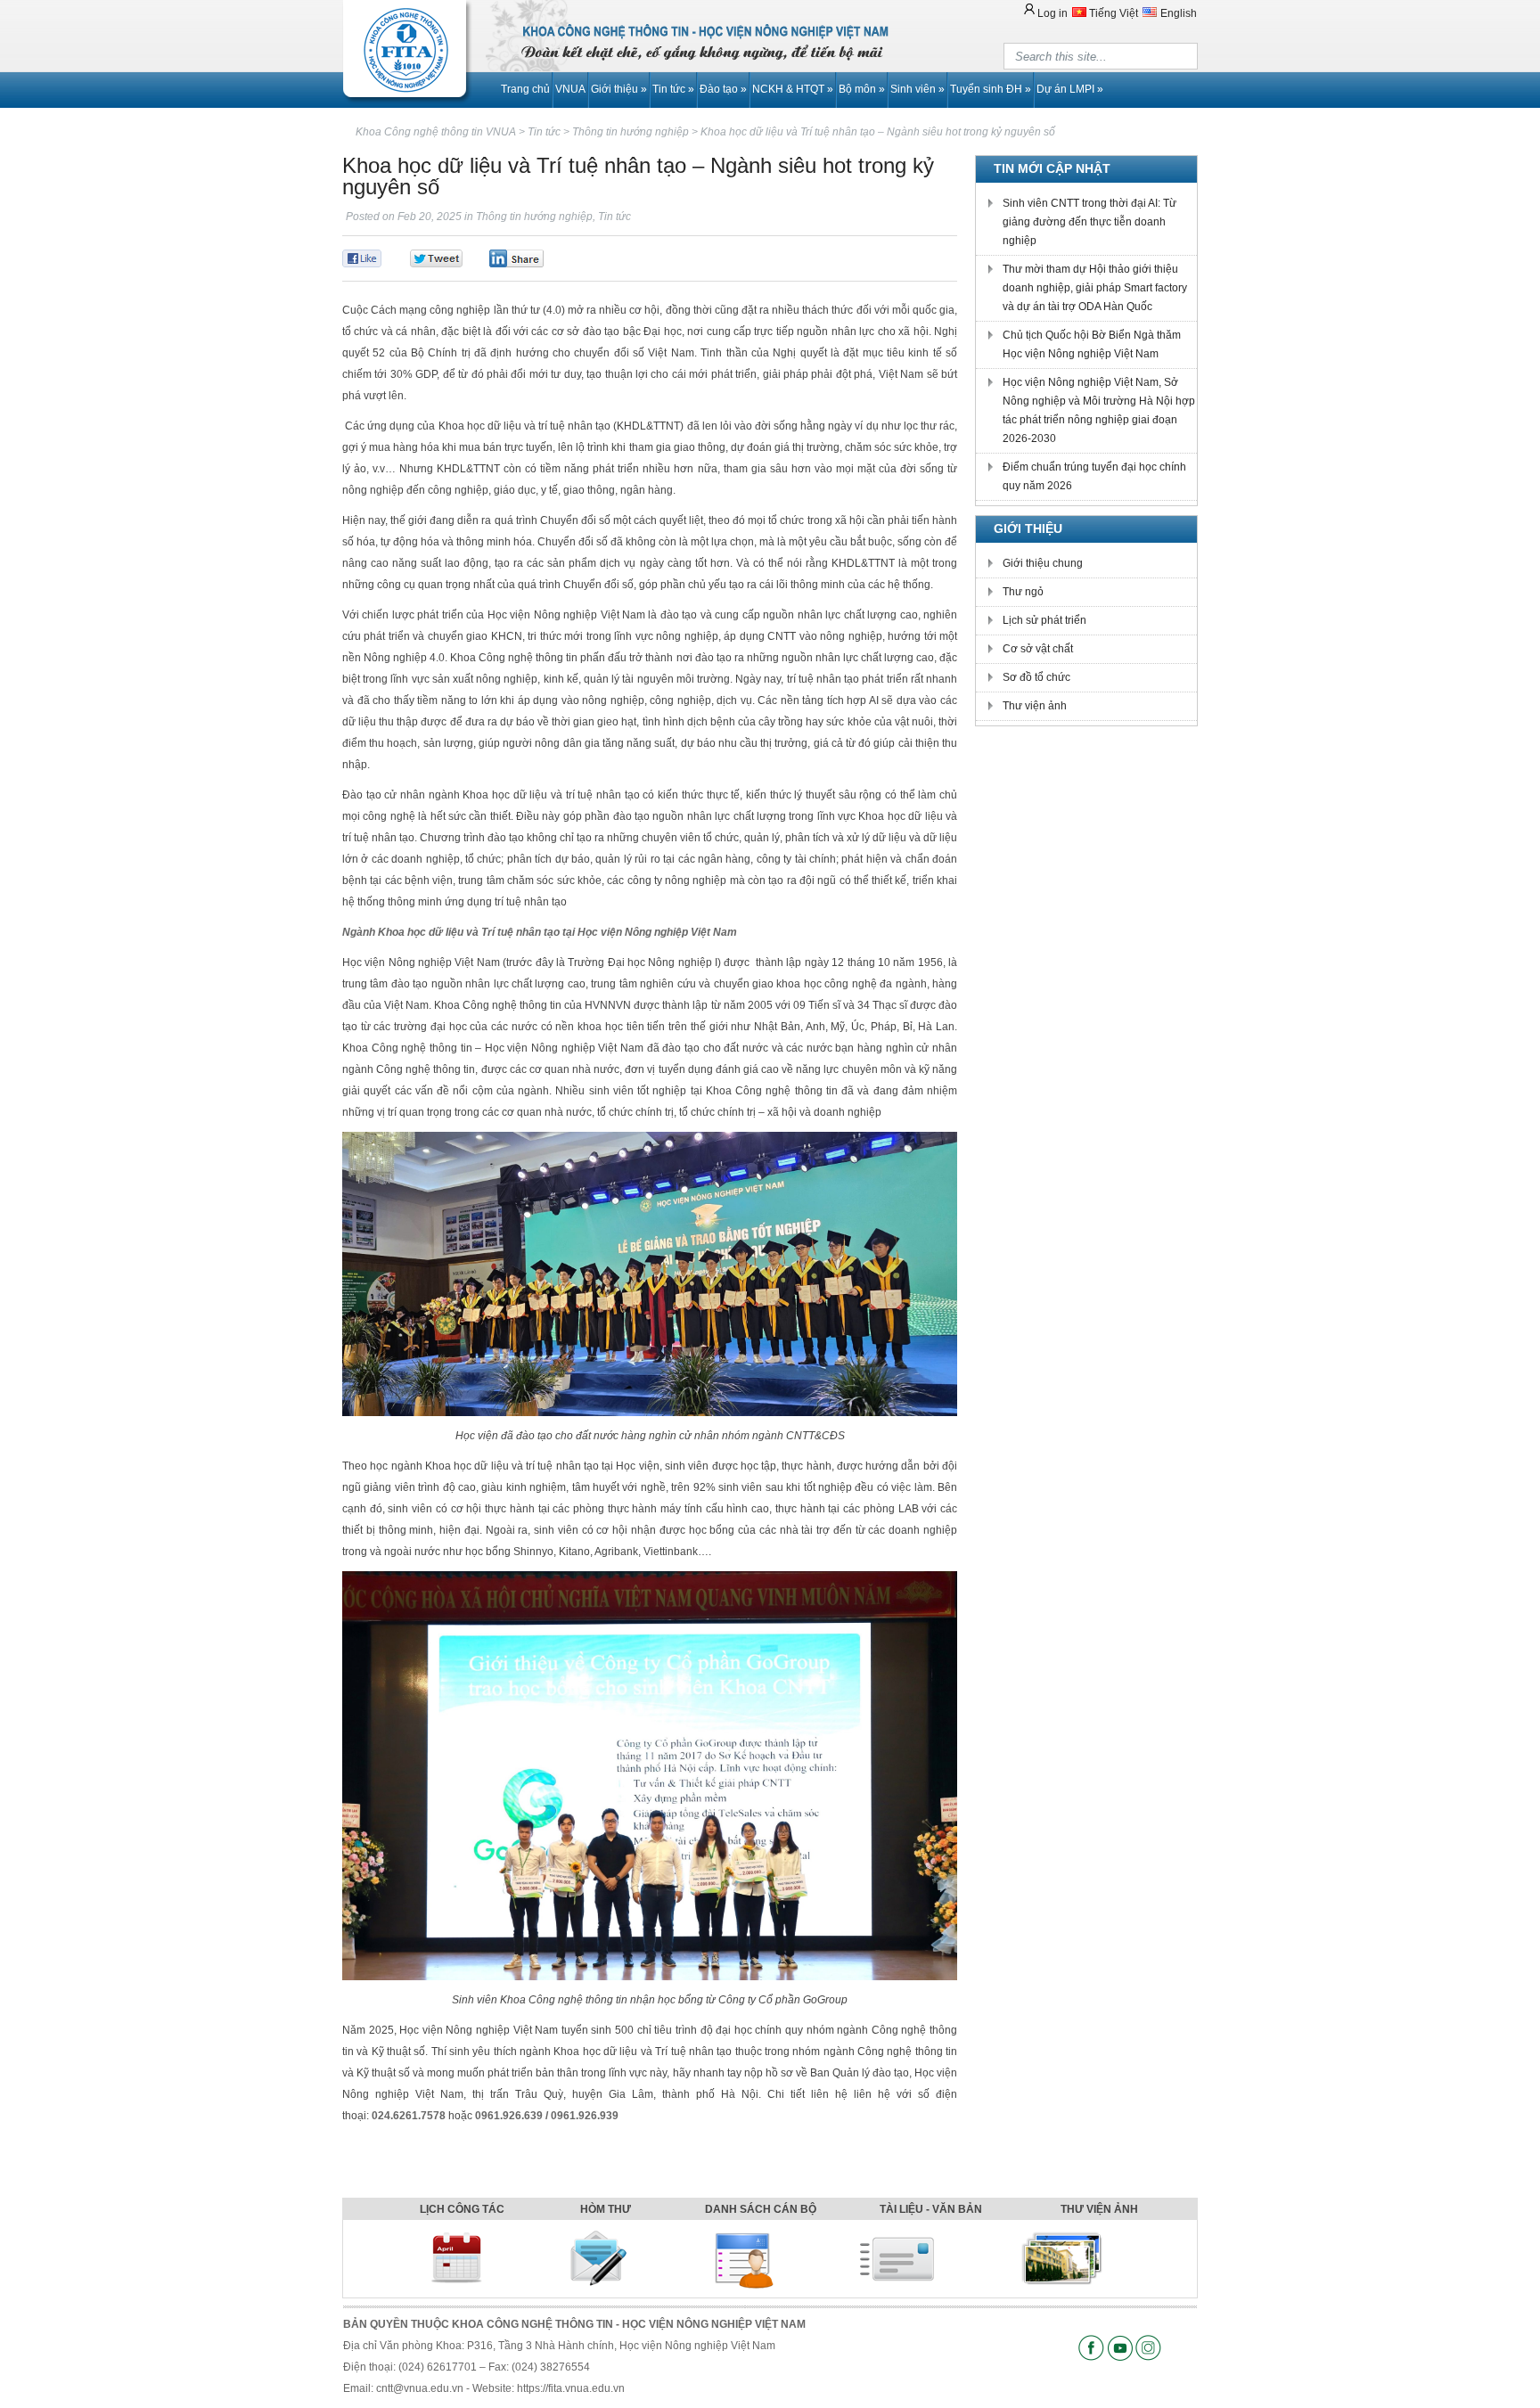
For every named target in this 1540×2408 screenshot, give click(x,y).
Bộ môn (862, 89)
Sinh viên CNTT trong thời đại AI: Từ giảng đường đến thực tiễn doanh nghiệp (1089, 222)
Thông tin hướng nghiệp (534, 217)
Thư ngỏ (1023, 592)
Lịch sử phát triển (1044, 620)
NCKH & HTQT (793, 89)
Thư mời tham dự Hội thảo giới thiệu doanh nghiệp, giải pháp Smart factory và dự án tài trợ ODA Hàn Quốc (1095, 288)
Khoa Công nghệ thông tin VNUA (436, 132)
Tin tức (673, 89)
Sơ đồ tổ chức (1036, 677)
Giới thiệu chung (1043, 563)
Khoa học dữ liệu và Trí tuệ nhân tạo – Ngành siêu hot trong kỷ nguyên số (878, 132)
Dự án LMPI (1070, 89)
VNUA (570, 89)
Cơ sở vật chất (1038, 649)
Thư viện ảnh (1035, 706)
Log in (1053, 13)
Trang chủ (525, 89)
